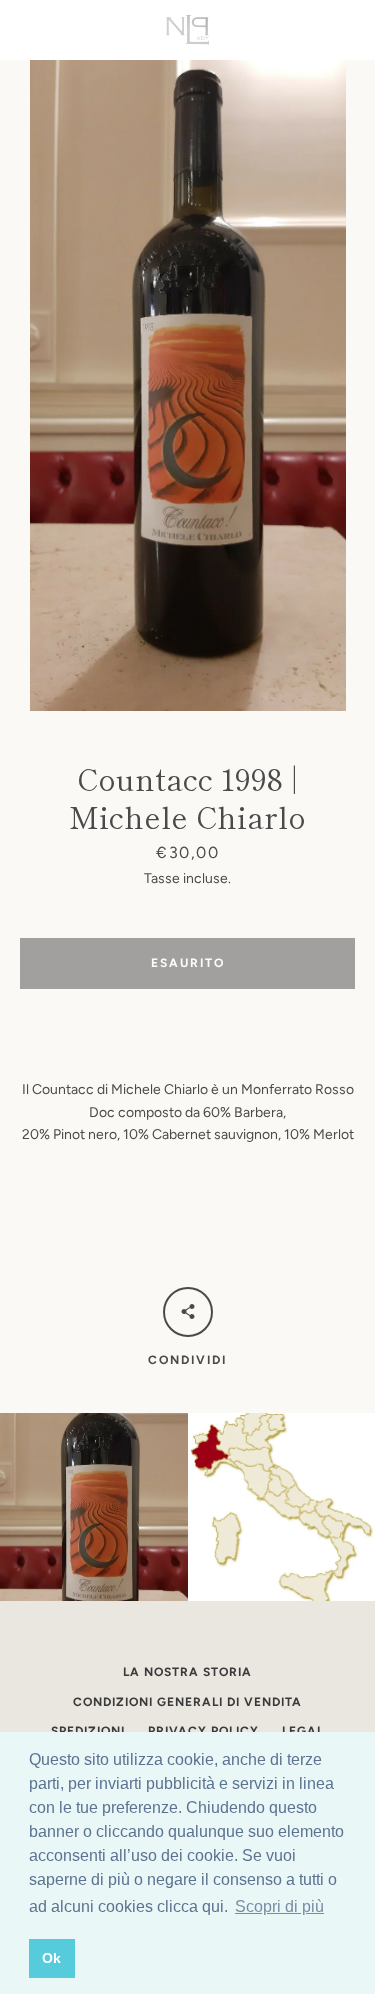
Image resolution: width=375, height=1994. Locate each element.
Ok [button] (51, 1958)
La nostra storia (187, 1672)
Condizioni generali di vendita (187, 1702)
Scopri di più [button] (279, 1906)
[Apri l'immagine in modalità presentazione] (188, 385)
